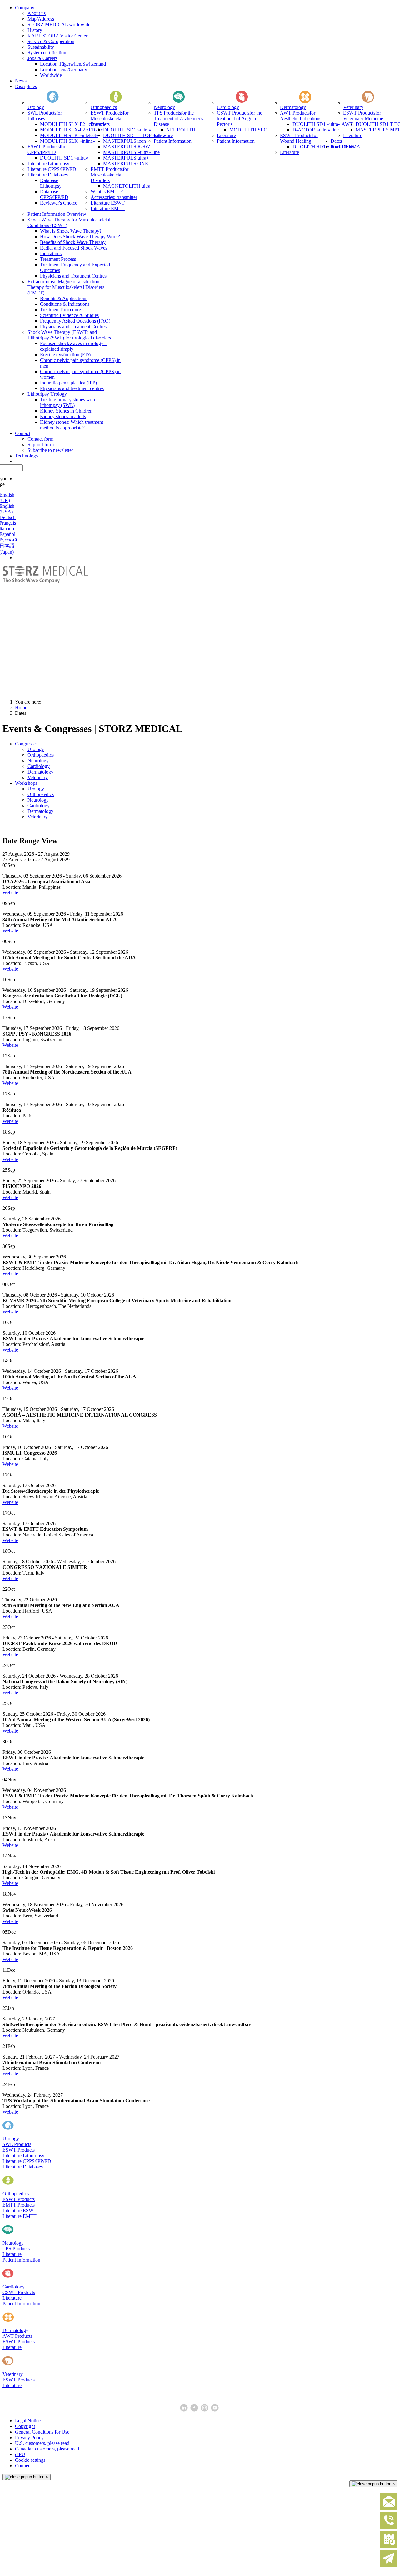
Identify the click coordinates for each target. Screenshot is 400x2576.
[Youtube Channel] (215, 2410)
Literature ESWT (20, 2210)
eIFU (20, 2454)
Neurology (13, 2243)
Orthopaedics (16, 2194)
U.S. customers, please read (42, 2443)
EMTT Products (19, 2205)
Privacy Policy (29, 2438)
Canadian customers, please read (47, 2449)
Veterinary (13, 2374)
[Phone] (389, 2527)
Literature (12, 2254)
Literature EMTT (20, 2216)
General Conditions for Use (42, 2432)
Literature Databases (23, 2167)
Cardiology (14, 2287)
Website (10, 893)
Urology (11, 2139)
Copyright (25, 2426)
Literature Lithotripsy (23, 2156)
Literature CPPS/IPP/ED (27, 2161)
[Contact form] (389, 2508)
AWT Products (17, 2336)
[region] (200, 630)
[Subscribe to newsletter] (389, 2566)
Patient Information (21, 2260)
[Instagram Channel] (205, 2410)
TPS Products (16, 2249)
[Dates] (389, 2546)
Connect (23, 2466)
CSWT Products (19, 2292)
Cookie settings (30, 2460)
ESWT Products (19, 2150)
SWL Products (17, 2144)
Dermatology (15, 2330)
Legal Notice (28, 2421)
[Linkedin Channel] (185, 2410)
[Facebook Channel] (195, 2410)
